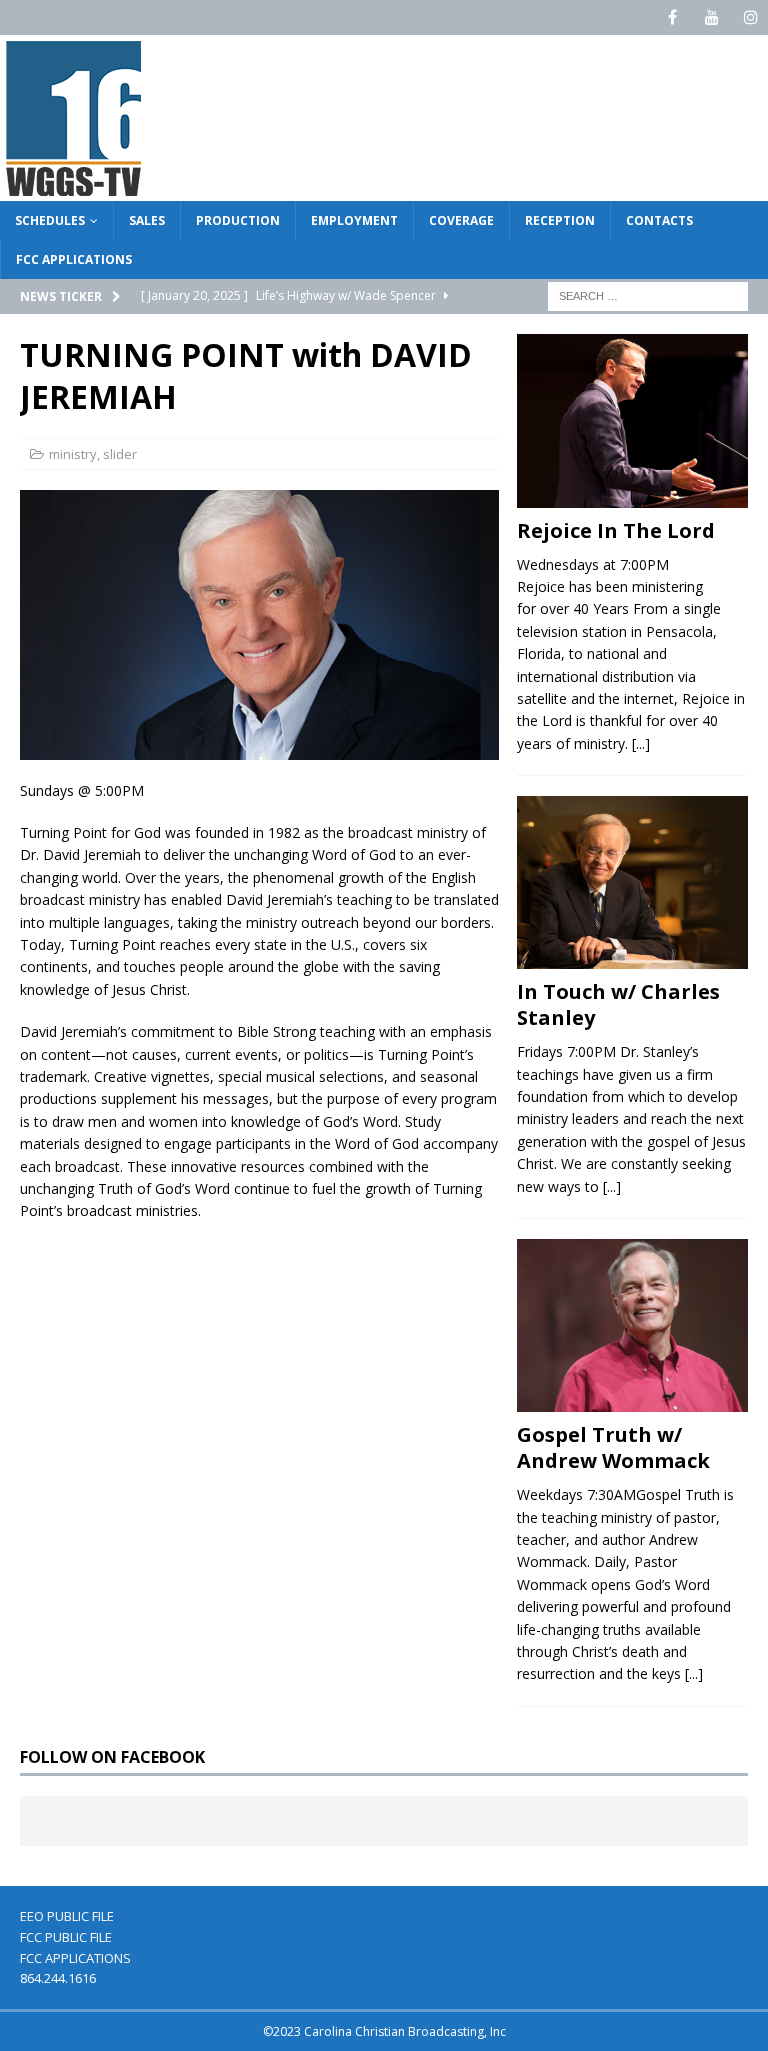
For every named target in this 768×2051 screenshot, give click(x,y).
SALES (147, 220)
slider (120, 454)
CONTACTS (659, 220)
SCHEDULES (50, 220)
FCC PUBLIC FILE (66, 1937)
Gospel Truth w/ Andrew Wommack (613, 1447)
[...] (641, 743)
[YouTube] (711, 17)
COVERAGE (461, 220)
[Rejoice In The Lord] (632, 420)
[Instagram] (750, 17)
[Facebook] (672, 17)
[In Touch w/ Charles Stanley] (632, 882)
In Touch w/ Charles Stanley (618, 1004)
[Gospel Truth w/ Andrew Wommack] (632, 1325)
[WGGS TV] (75, 189)
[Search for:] (648, 295)
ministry (73, 454)
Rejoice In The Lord (616, 530)
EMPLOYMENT (354, 220)
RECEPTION (560, 220)
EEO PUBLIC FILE (67, 1916)
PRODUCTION (238, 220)
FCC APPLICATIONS (74, 259)
